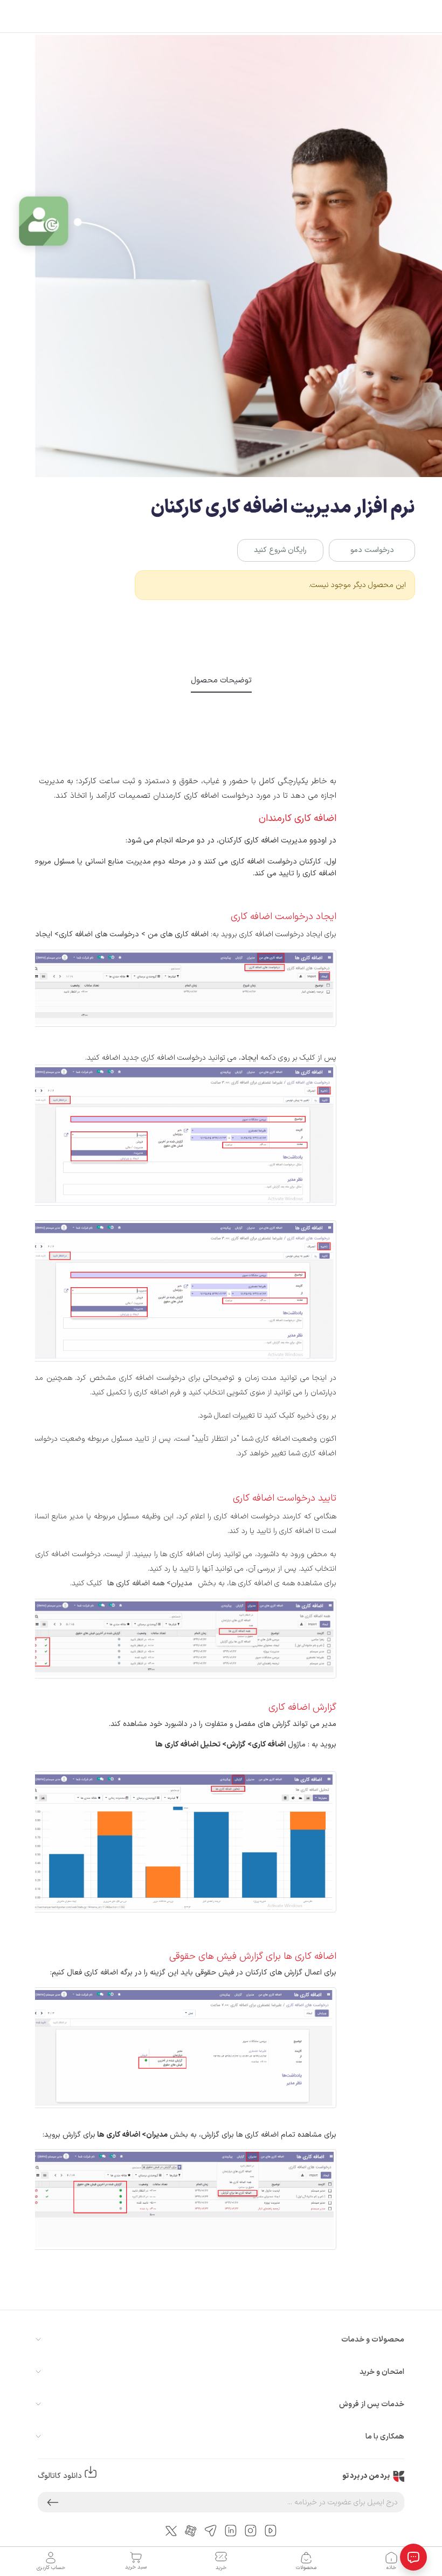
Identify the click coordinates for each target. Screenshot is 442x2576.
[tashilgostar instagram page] (251, 2530)
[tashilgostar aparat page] (191, 2530)
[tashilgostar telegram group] (211, 2530)
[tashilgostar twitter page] (171, 2530)
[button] (53, 2502)
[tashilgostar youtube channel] (271, 2530)
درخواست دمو (372, 550)
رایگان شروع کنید (280, 550)
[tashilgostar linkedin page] (231, 2530)
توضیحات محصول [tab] (221, 680)
